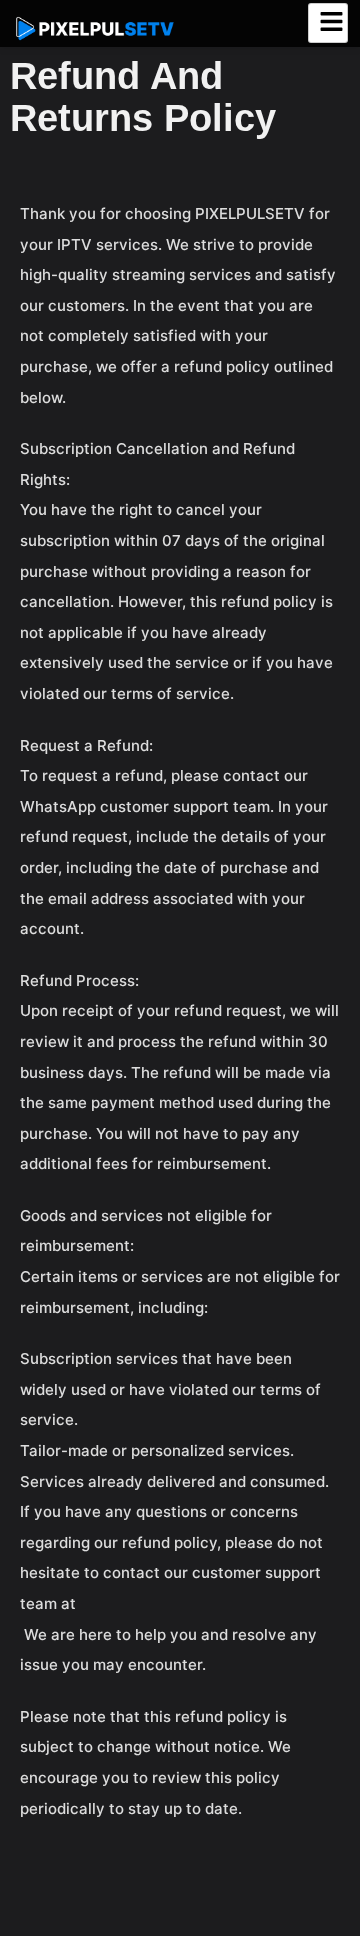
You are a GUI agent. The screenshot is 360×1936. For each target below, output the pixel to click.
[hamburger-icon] (328, 23)
